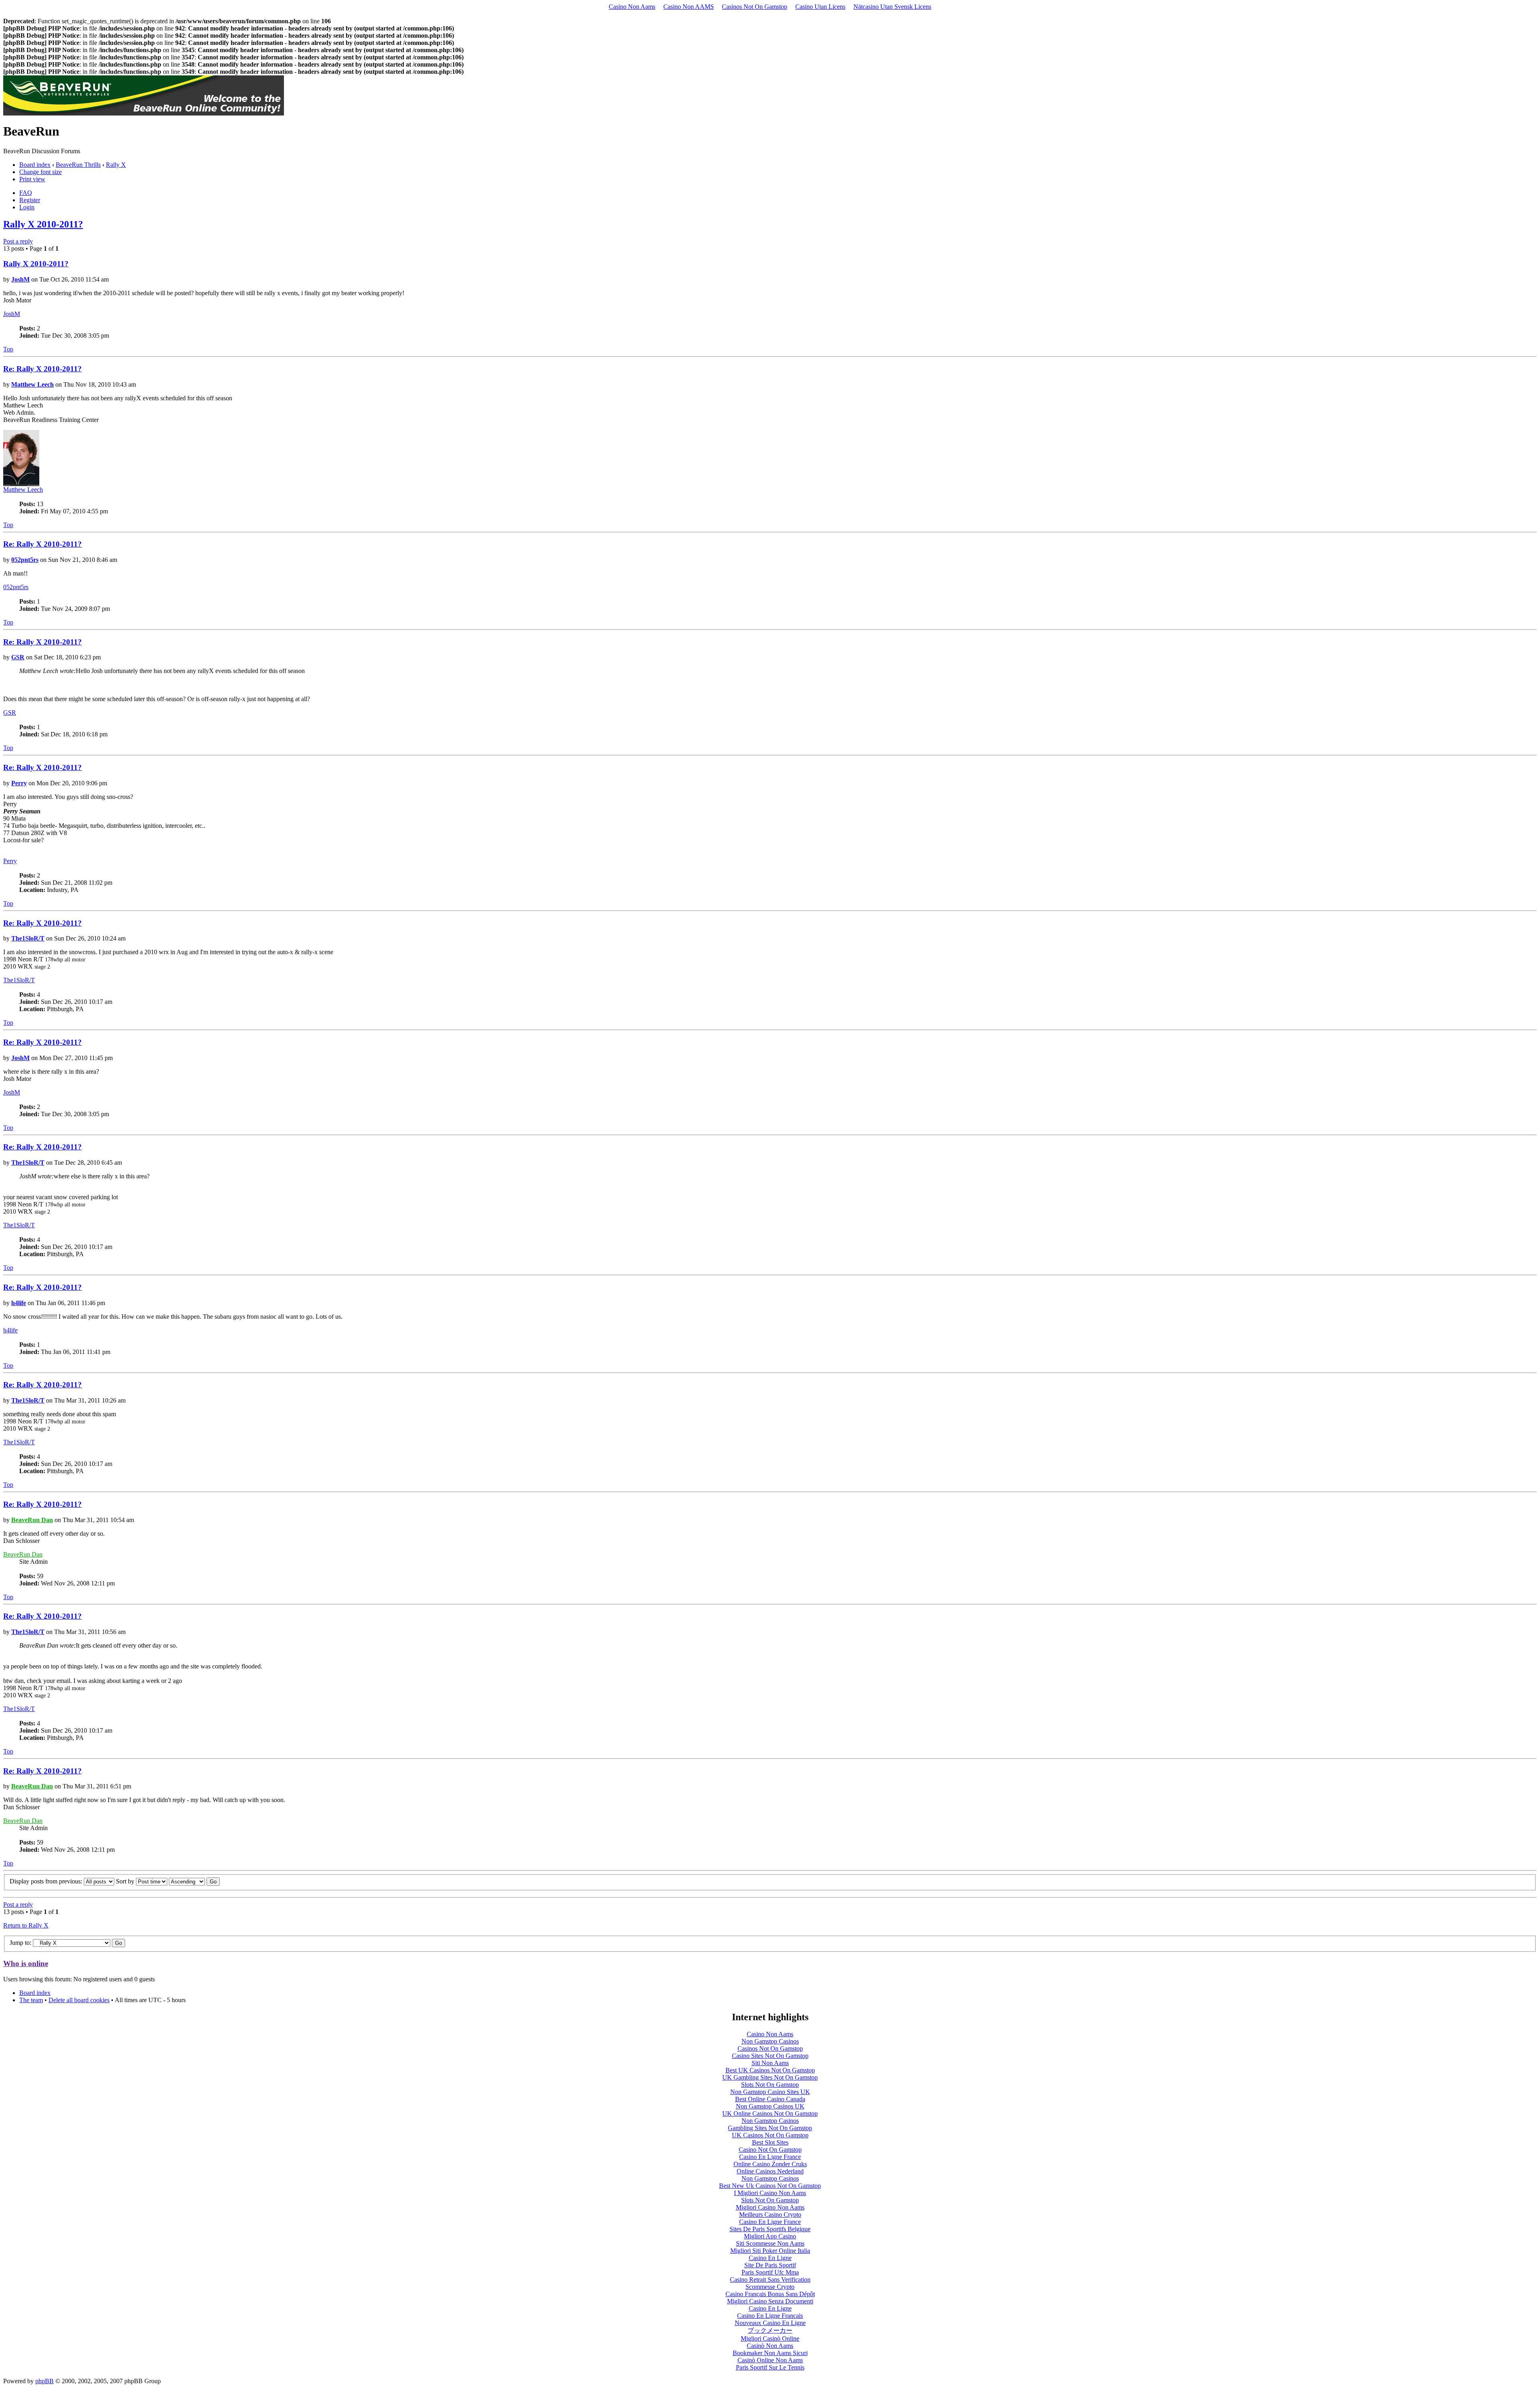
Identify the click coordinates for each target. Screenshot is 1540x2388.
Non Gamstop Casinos (770, 2041)
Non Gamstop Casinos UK (770, 2106)
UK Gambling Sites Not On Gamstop (770, 2077)
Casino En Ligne (770, 2258)
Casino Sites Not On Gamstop (770, 2056)
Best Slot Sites (770, 2142)
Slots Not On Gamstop (770, 2085)
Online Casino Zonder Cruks (770, 2164)
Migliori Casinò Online (770, 2338)
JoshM (20, 279)
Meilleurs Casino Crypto (770, 2215)
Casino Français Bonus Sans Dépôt (770, 2294)
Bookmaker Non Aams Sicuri (770, 2353)
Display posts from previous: (47, 1881)
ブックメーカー (770, 2330)
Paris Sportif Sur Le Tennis (770, 2367)
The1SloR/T (28, 938)
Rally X (116, 165)
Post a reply (18, 241)
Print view (32, 179)
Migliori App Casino (770, 2236)
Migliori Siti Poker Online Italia (770, 2251)
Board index (35, 165)
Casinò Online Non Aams (770, 2360)
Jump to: (20, 1943)
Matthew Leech (32, 384)
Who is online (26, 1963)
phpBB (45, 2381)
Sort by (126, 1881)
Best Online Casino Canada (770, 2099)
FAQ (26, 193)
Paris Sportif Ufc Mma (770, 2272)
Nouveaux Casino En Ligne (770, 2323)
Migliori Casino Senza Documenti (770, 2301)
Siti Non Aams (770, 2063)
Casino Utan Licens (820, 7)
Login (27, 207)
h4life (19, 1303)
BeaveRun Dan (32, 1520)
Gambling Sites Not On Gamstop (770, 2128)
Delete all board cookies (79, 2000)
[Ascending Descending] (194, 1881)
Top (8, 349)
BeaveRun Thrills (78, 165)
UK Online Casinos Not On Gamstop (770, 2113)
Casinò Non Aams (770, 2346)
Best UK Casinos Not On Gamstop (770, 2070)
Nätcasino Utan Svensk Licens (892, 7)
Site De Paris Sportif (770, 2265)
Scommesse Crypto (770, 2287)
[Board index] (144, 113)
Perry (19, 783)
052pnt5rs (25, 560)
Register (30, 200)
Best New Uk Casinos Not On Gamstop (770, 2186)
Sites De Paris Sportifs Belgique (770, 2229)
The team (31, 2000)
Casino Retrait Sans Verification (770, 2280)
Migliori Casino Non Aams (770, 2207)
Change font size (41, 172)
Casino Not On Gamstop (770, 2150)
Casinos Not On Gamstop (755, 7)
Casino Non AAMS (689, 7)
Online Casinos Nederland (770, 2171)
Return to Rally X (26, 1925)
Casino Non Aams (632, 7)
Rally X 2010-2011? (43, 224)
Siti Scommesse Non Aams (770, 2243)
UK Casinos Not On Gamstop (770, 2135)
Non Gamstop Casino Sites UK (770, 2092)
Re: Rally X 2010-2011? (43, 369)
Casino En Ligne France (770, 2157)
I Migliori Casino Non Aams (770, 2193)
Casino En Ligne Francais (770, 2316)
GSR (18, 657)
